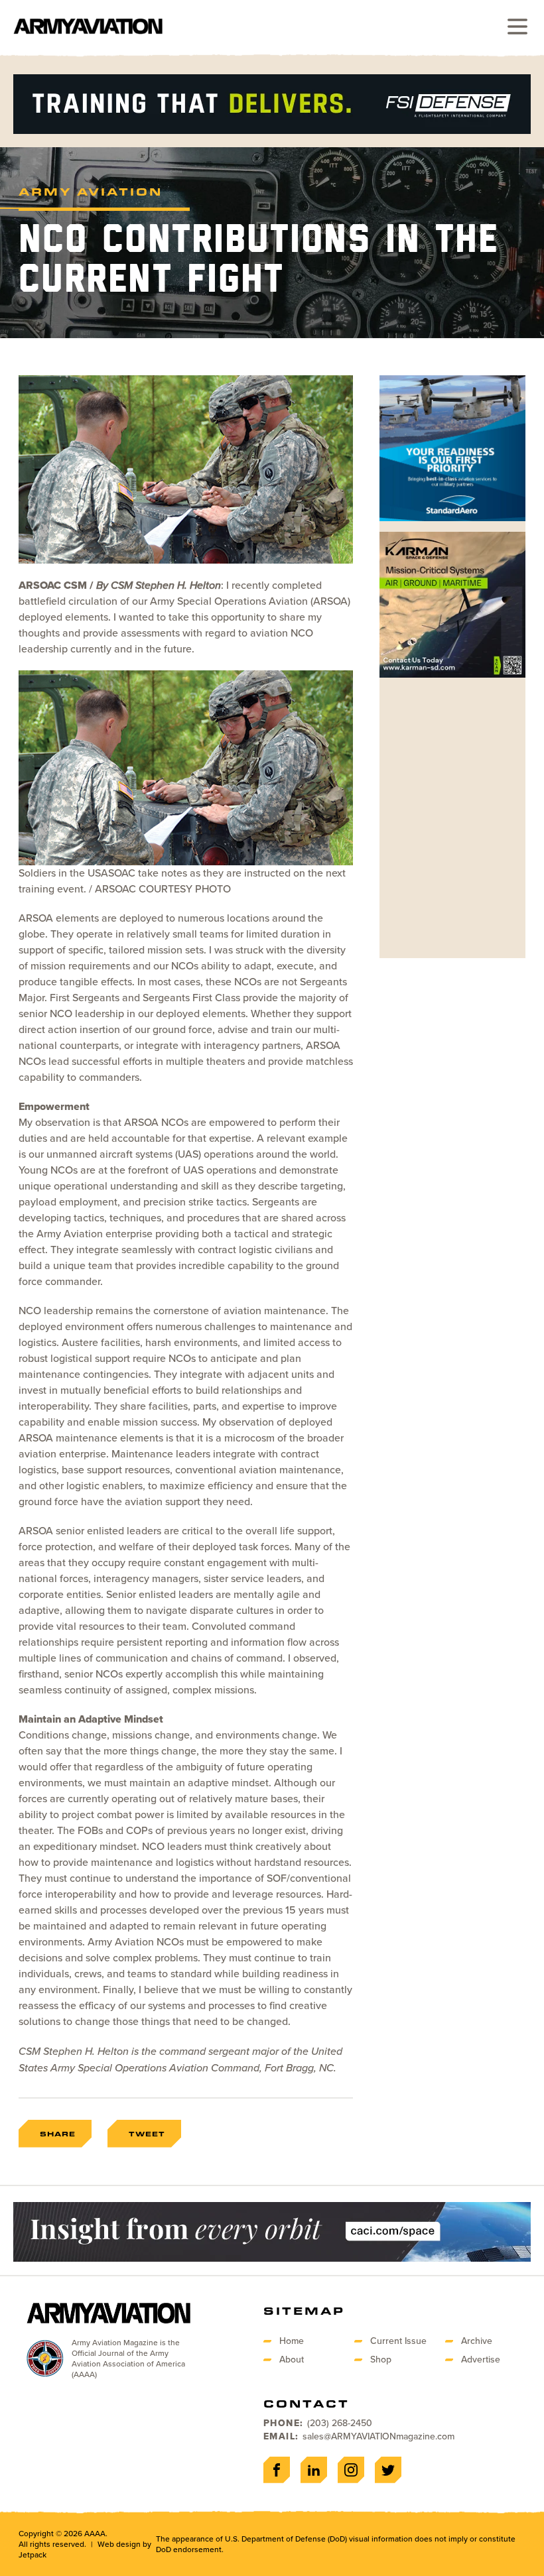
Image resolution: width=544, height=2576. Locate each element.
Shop (381, 2360)
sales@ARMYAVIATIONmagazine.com (378, 2436)
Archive (477, 2341)
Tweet (147, 2134)
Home (292, 2341)
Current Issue (398, 2341)
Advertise (481, 2360)
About (292, 2360)
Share (58, 2134)
